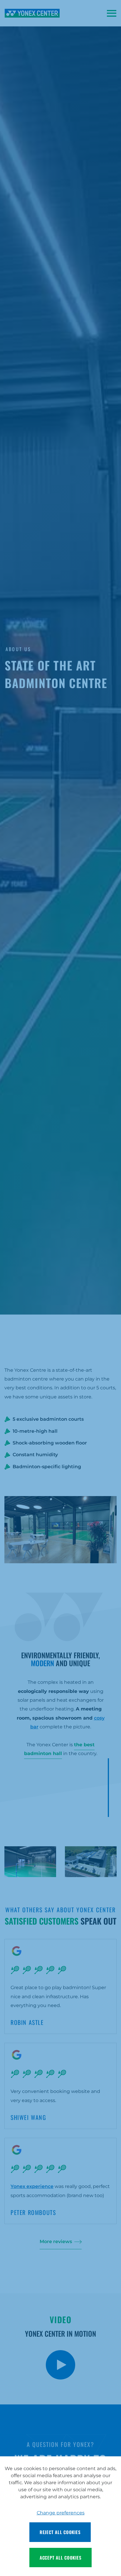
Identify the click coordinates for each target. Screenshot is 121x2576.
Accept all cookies (61, 2558)
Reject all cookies (60, 2532)
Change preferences (61, 2513)
